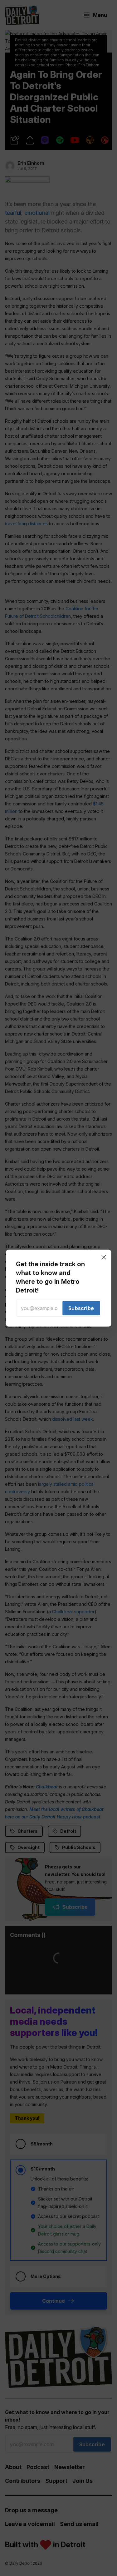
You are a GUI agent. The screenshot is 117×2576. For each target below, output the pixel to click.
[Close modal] (104, 1257)
